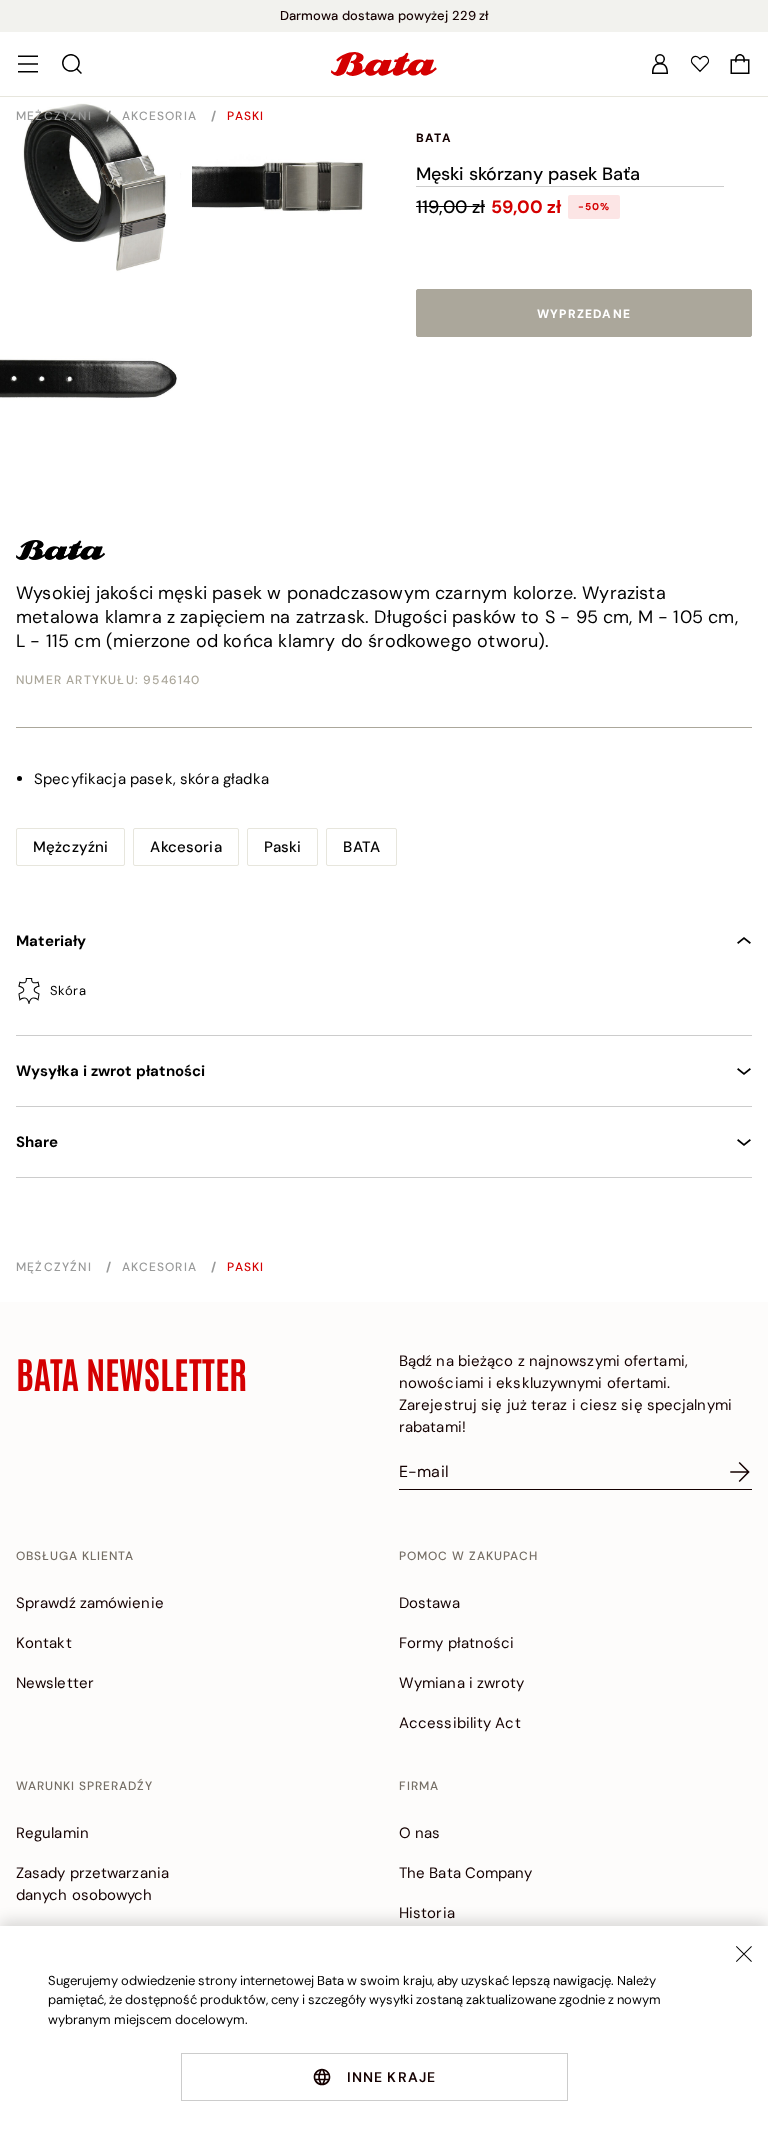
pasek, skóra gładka (151, 779)
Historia (427, 1913)
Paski (245, 116)
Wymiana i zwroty (462, 1683)
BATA (434, 138)
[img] (384, 994)
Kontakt (44, 1643)
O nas (420, 1833)
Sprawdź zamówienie (90, 1603)
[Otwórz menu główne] (28, 64)
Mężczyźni (56, 116)
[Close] (744, 1954)
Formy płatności (457, 1643)
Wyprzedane (584, 314)
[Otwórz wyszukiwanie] (72, 64)
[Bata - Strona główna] (384, 64)
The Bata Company (466, 1873)
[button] (740, 64)
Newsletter (55, 1683)
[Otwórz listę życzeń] (700, 64)
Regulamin (52, 1833)
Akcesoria (161, 116)
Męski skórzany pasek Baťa (528, 174)
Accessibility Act (460, 1723)
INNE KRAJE (392, 2077)
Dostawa (429, 1603)
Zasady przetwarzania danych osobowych (92, 1884)
